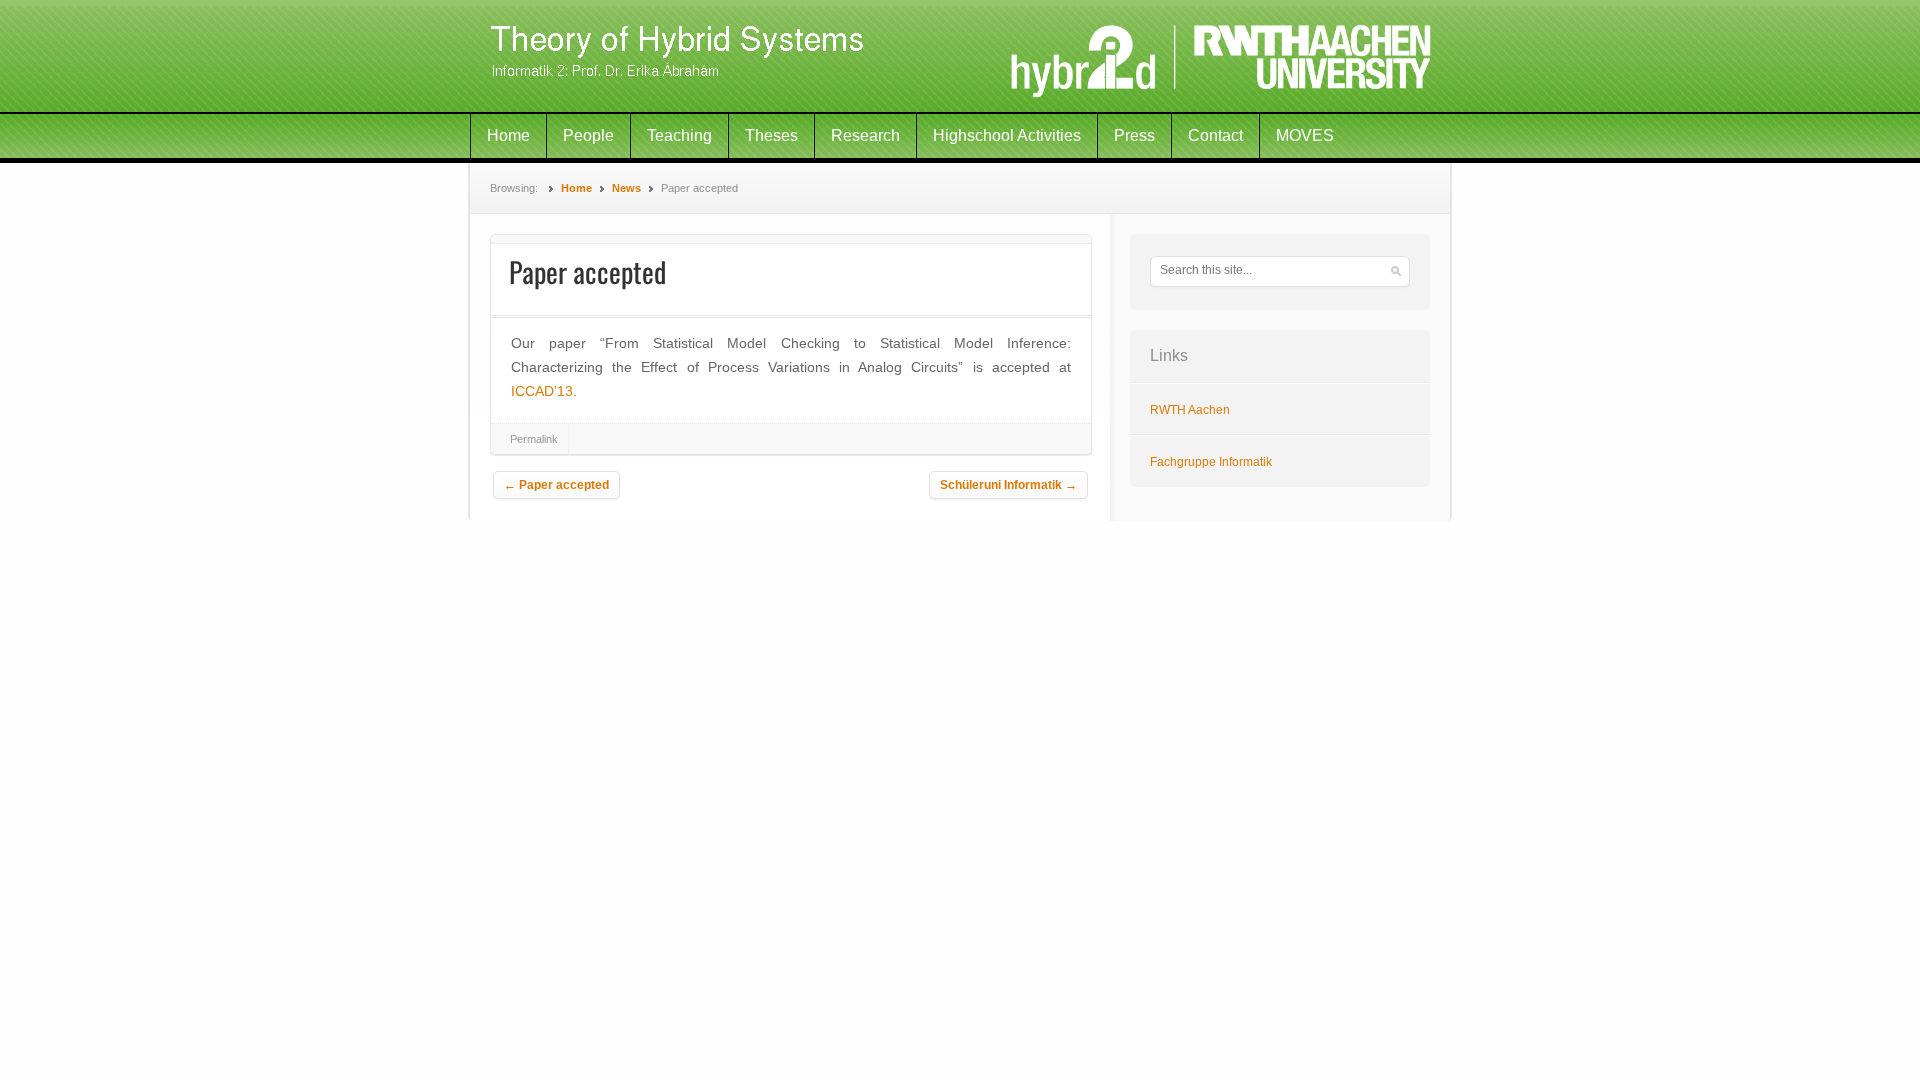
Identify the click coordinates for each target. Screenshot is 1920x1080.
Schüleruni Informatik (1008, 485)
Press (1134, 135)
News (626, 188)
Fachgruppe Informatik (1211, 462)
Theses (771, 135)
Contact (1215, 135)
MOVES (1305, 135)
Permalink (534, 439)
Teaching (679, 135)
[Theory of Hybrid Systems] (960, 57)
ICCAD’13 (542, 391)
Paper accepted (556, 485)
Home (508, 135)
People (588, 135)
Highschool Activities (1007, 135)
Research (865, 135)
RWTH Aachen (1190, 410)
